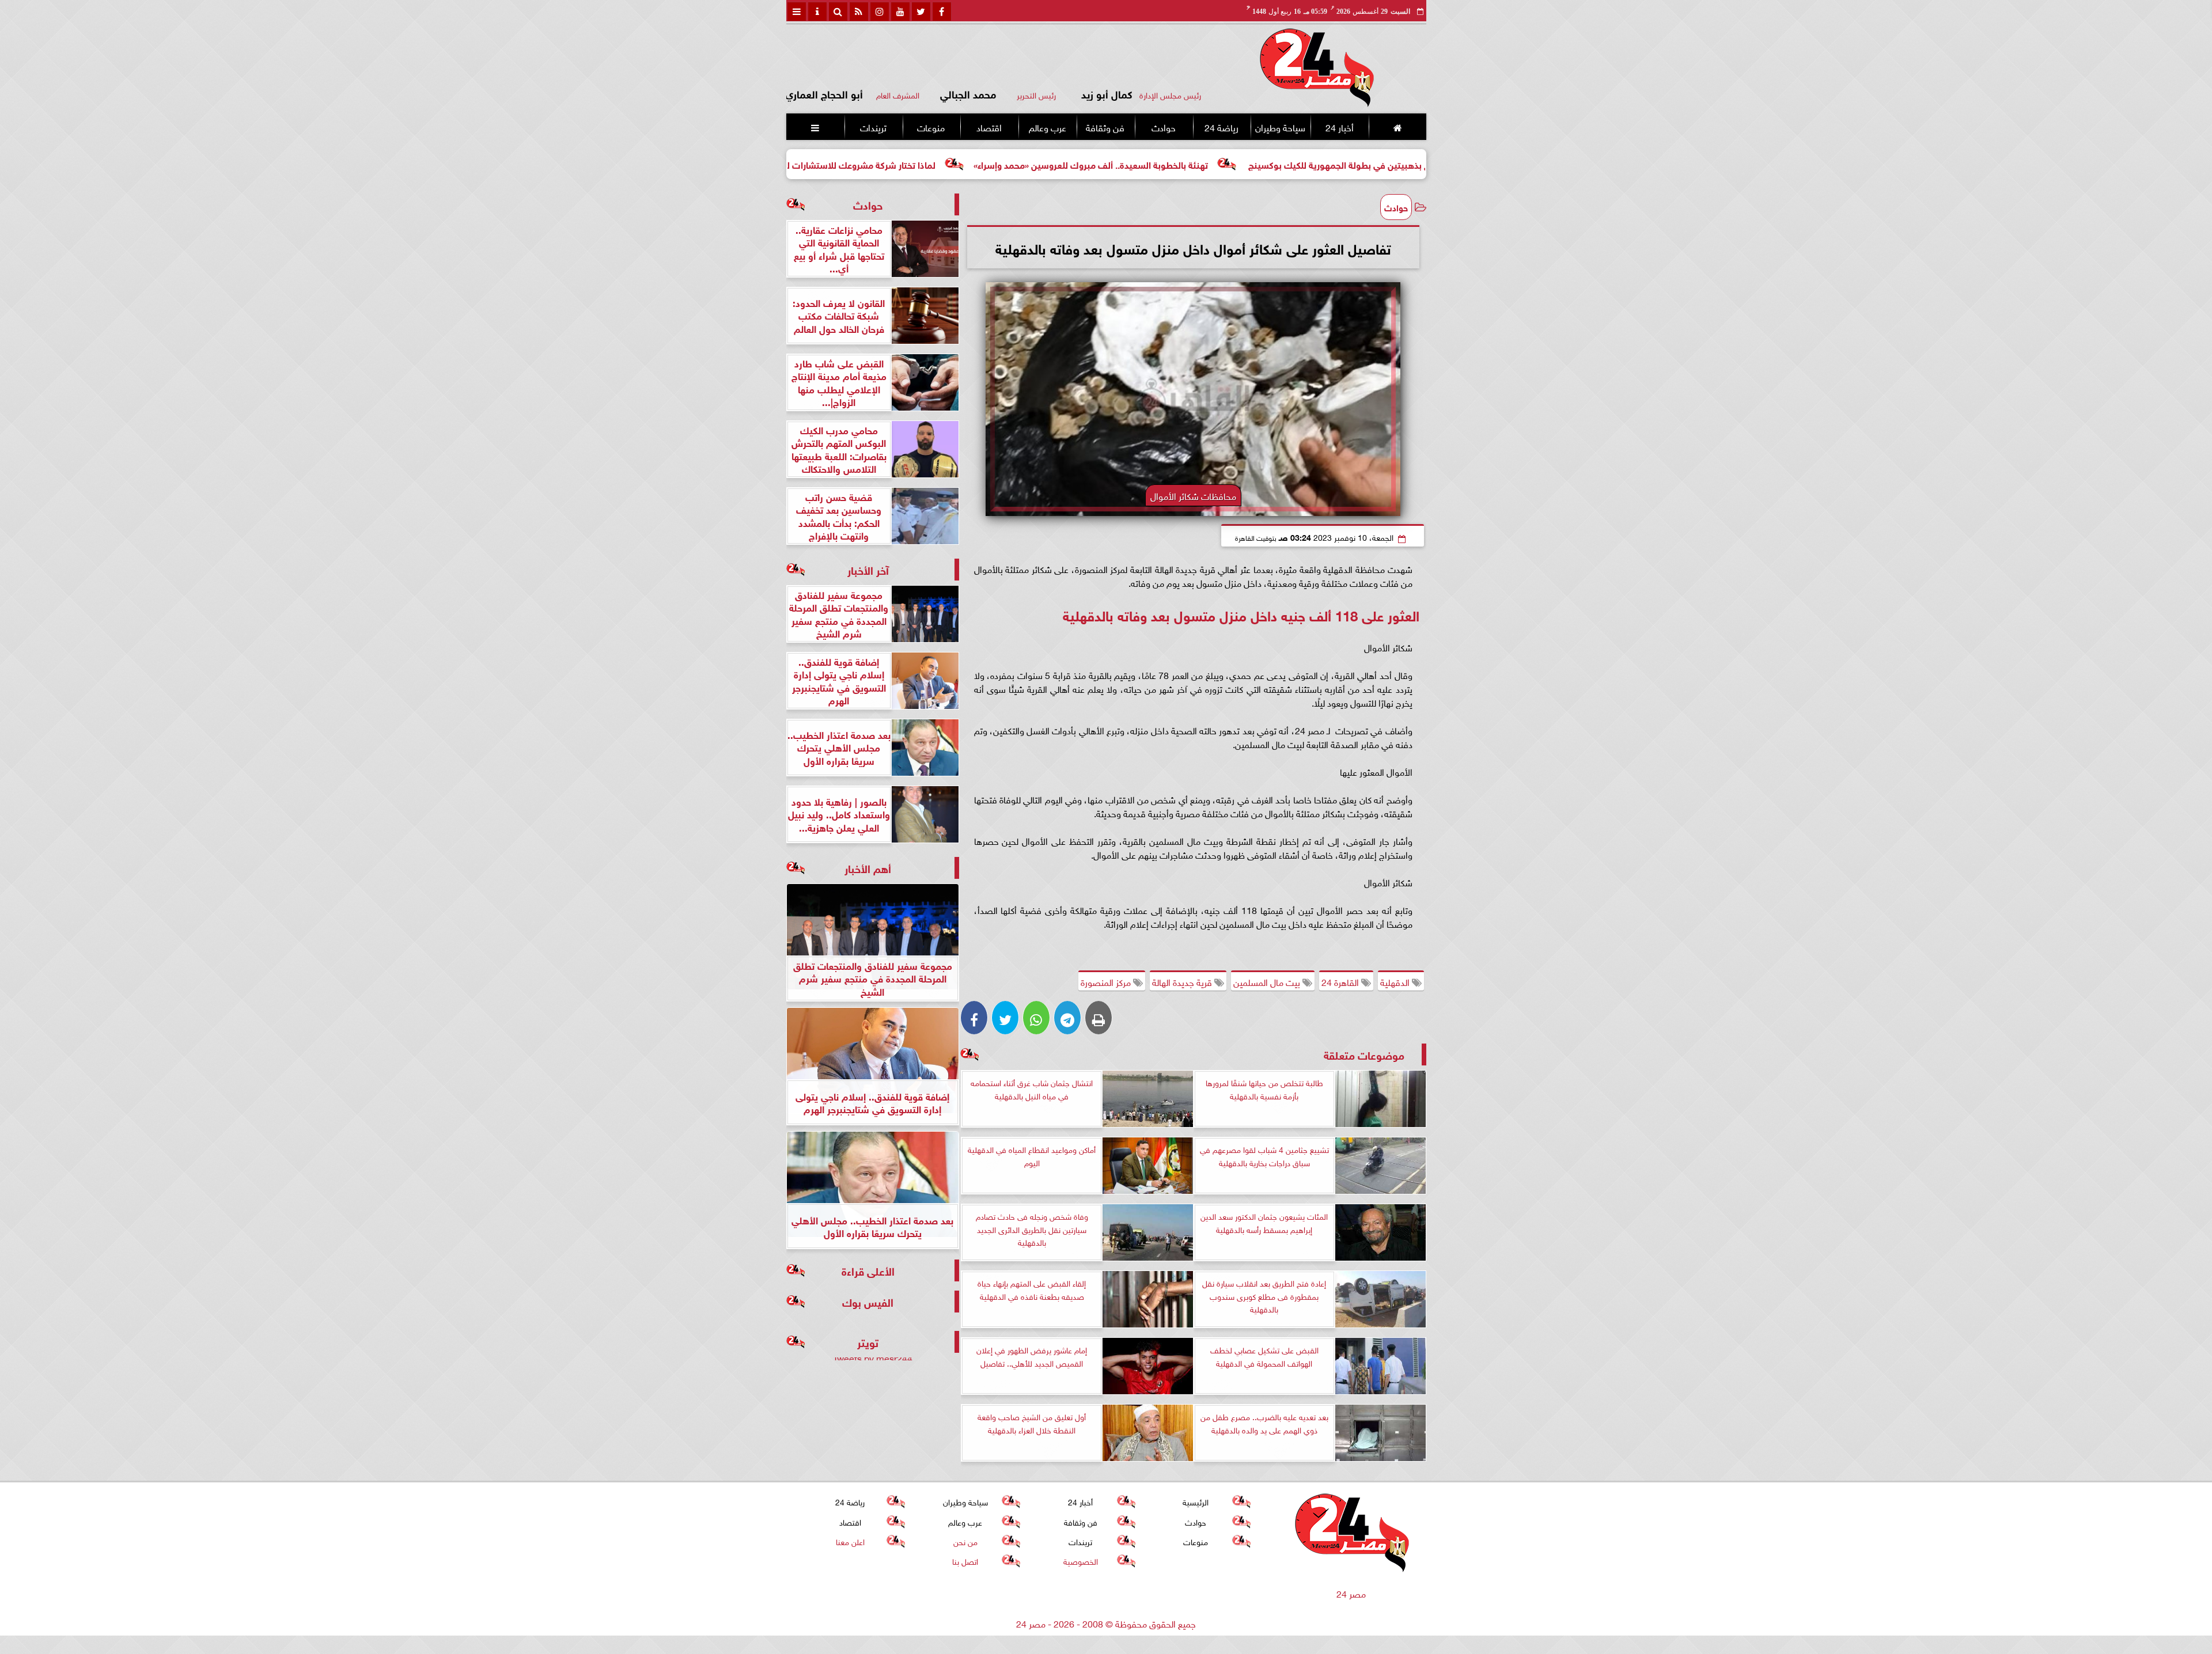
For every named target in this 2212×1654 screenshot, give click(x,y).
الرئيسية (1196, 1502)
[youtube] (900, 12)
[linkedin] (880, 12)
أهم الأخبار (868, 868)
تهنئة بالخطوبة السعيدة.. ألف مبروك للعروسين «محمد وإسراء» (1226, 164)
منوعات (931, 127)
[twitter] (921, 12)
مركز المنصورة (1107, 981)
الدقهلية (1396, 981)
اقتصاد (989, 127)
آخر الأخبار (868, 569)
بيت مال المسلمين (1268, 981)
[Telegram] (1067, 1018)
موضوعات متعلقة (1364, 1054)
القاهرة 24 (1341, 981)
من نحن (965, 1541)
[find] (838, 12)
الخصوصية (1080, 1561)
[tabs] (797, 12)
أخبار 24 (1339, 127)
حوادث (1163, 127)
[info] (817, 12)
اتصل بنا (965, 1561)
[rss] (859, 12)
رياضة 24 (1221, 127)
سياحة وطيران (1280, 127)
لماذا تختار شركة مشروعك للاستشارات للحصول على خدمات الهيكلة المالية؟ (929, 164)
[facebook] (942, 12)
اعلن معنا (850, 1541)
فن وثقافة (1105, 127)
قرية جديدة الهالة (1183, 981)
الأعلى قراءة (868, 1270)
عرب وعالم (1047, 127)
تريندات (873, 127)
